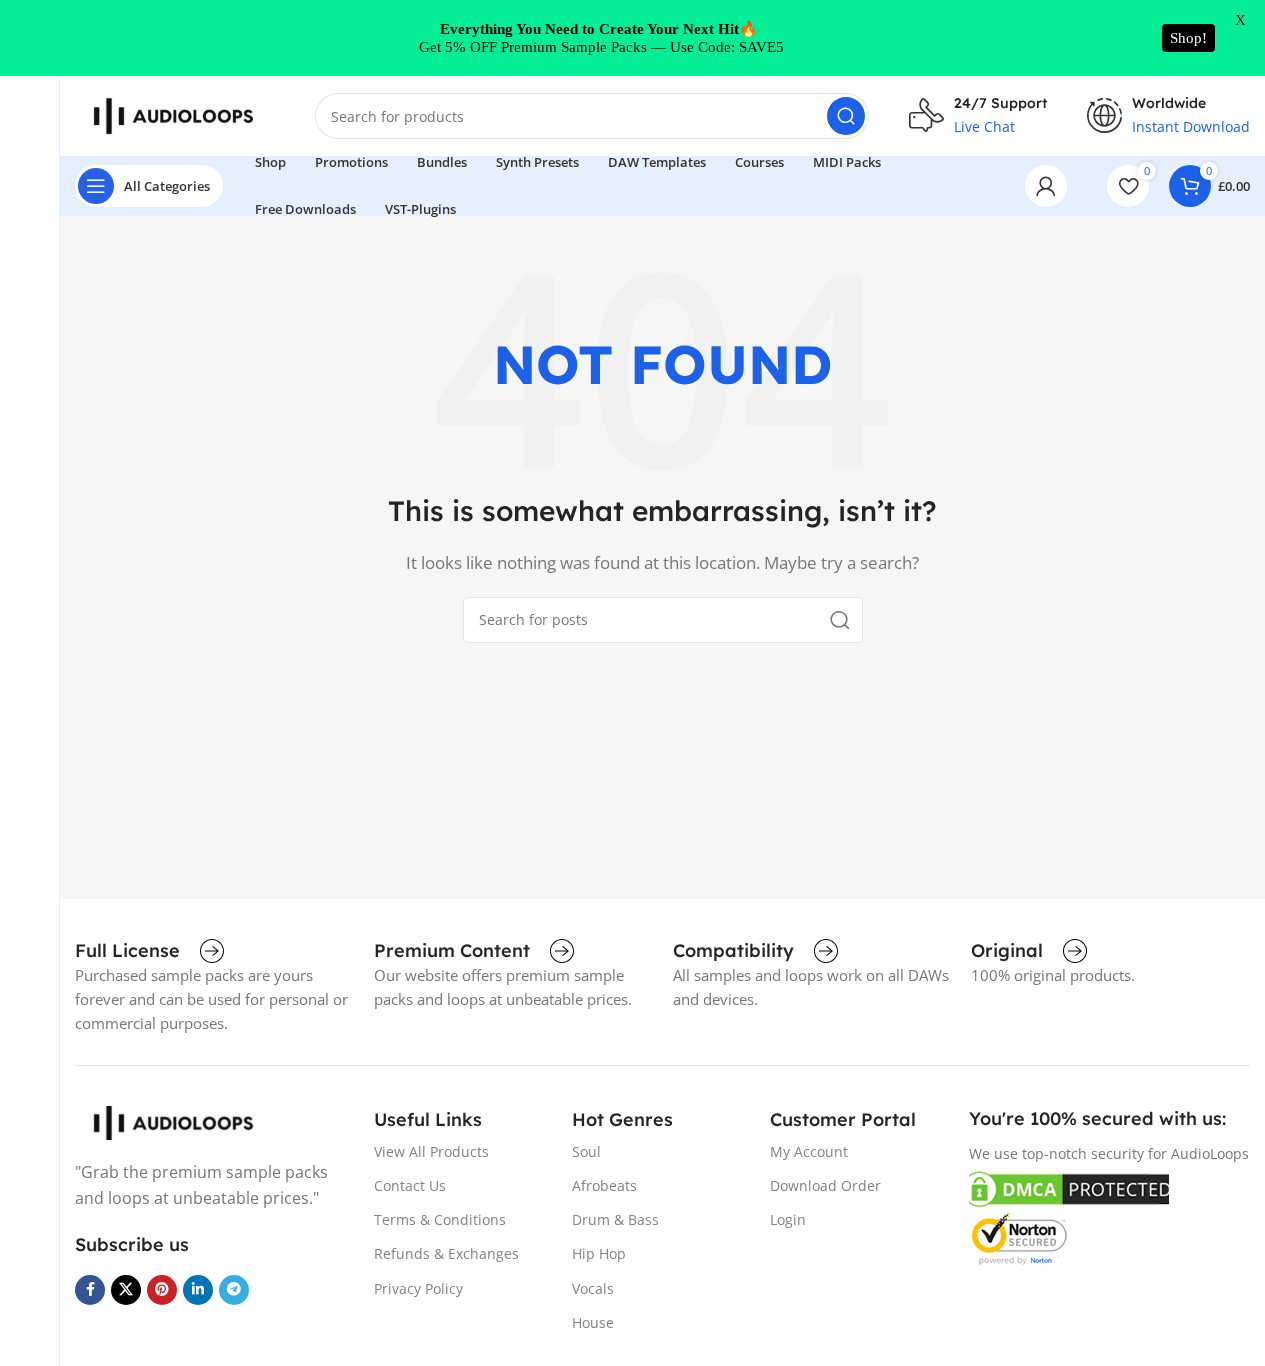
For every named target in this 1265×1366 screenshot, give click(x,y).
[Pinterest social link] (162, 1290)
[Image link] (175, 1121)
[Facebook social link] (90, 1290)
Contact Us (410, 1185)
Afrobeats (604, 1185)
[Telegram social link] (234, 1290)
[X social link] (126, 1290)
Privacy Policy (418, 1288)
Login (788, 1219)
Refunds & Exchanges (446, 1253)
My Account (809, 1151)
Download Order (825, 1185)
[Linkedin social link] (198, 1290)
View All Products (431, 1151)
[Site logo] (175, 114)
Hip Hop (599, 1253)
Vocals (593, 1288)
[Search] (846, 116)
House (593, 1322)
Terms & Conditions (440, 1219)
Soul (586, 1151)
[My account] (1046, 186)
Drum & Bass (615, 1219)
